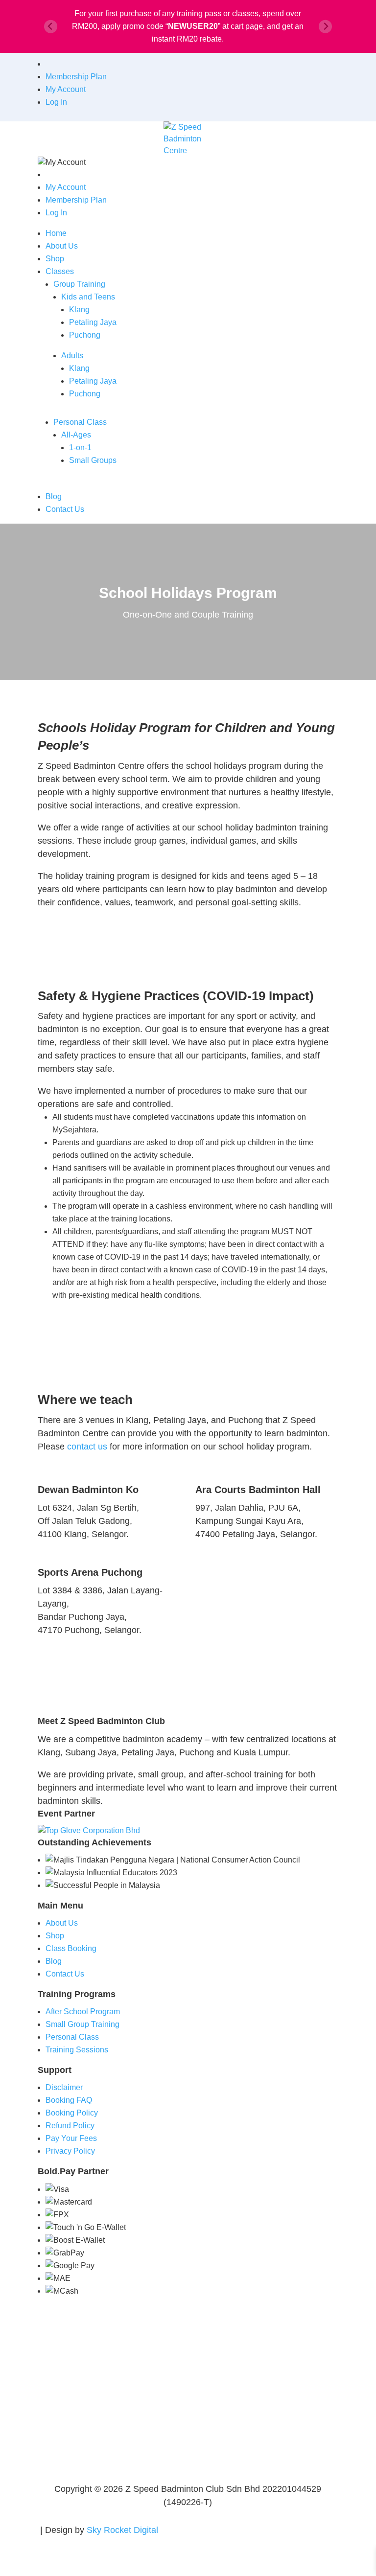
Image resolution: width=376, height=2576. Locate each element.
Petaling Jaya (93, 322)
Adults (72, 356)
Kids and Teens (88, 297)
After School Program (83, 2012)
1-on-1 (80, 448)
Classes (60, 271)
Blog (54, 496)
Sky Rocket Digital (122, 2530)
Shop (55, 259)
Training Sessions (77, 2050)
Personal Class (80, 422)
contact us (87, 1447)
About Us (62, 246)
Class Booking (71, 1948)
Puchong (85, 335)
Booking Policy (72, 2113)
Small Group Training (82, 2024)
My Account (66, 89)
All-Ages (76, 435)
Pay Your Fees (71, 2138)
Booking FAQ (69, 2100)
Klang (79, 310)
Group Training (79, 284)
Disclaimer (64, 2087)
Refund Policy (70, 2126)
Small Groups (93, 460)
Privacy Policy (70, 2151)
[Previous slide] (51, 27)
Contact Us (65, 509)
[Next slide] (325, 27)
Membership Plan (76, 77)
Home (56, 233)
